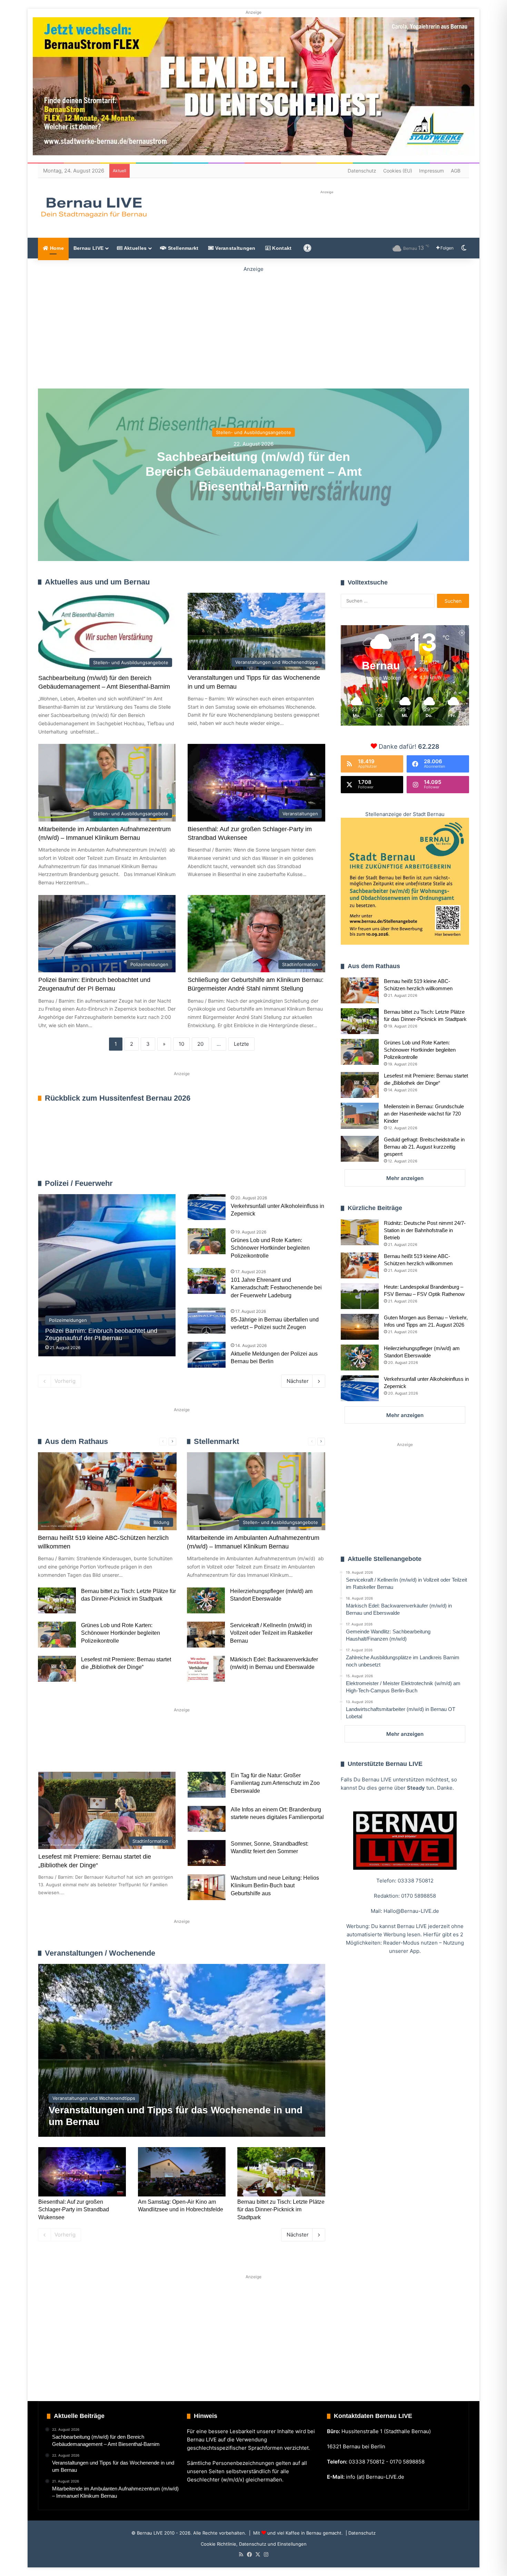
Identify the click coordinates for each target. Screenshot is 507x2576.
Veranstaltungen (235, 248)
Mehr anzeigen (405, 1178)
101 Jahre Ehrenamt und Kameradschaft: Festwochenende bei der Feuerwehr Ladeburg (276, 1288)
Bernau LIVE (88, 248)
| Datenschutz (360, 2533)
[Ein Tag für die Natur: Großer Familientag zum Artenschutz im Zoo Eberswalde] (207, 1785)
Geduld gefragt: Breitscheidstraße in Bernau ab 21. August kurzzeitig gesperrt (424, 1147)
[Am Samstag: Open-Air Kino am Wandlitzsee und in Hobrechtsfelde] (182, 2172)
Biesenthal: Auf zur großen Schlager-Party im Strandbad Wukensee (74, 2210)
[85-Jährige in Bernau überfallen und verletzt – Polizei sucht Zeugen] (207, 1321)
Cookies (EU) (398, 171)
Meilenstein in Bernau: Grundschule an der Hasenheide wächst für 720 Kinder (424, 1114)
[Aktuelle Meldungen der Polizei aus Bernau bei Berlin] (207, 1355)
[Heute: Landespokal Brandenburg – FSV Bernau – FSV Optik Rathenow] (360, 1296)
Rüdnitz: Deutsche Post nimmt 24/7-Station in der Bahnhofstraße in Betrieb (425, 1230)
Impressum (431, 171)
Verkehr (168, 1749)
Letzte (241, 1044)
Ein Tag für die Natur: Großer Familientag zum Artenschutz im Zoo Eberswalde (275, 1783)
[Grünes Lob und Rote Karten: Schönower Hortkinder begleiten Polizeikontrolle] (207, 1241)
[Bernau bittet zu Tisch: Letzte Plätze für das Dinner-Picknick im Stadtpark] (57, 1600)
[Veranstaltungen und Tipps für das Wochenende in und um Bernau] (182, 2050)
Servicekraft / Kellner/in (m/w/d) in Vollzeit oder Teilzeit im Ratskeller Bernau (271, 1633)
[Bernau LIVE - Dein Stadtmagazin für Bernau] (93, 207)
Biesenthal (295, 1749)
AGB (456, 171)
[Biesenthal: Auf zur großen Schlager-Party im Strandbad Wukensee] (82, 2172)
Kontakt (281, 248)
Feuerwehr (272, 1183)
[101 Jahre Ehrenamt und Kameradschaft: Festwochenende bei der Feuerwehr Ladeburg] (207, 1281)
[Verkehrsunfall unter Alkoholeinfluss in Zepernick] (207, 1207)
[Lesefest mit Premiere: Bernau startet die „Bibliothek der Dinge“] (57, 1669)
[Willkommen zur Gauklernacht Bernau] (254, 326)
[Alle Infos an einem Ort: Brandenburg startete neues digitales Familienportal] (207, 1819)
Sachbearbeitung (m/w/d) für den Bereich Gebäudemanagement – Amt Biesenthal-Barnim (254, 471)
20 (200, 1044)
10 (181, 1044)
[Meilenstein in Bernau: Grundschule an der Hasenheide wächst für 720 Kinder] (360, 1116)
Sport (94, 1749)
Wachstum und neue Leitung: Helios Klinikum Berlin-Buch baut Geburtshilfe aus (275, 1886)
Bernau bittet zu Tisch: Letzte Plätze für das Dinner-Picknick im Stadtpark (281, 2210)
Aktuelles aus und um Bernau (97, 582)
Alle (253, 1183)
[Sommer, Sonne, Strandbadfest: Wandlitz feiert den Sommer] (207, 1853)
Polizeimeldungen (305, 1183)
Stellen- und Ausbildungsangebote (254, 432)
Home (56, 248)
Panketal (251, 1749)
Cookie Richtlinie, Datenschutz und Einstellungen (254, 2544)
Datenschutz (362, 171)
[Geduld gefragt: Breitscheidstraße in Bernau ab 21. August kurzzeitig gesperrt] (360, 1149)
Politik (130, 1749)
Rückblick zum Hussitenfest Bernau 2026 (118, 1098)
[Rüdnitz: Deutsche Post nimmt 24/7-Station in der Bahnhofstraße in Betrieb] (360, 1232)
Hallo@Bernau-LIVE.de (411, 1911)
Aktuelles (135, 248)
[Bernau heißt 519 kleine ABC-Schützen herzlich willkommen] (360, 990)
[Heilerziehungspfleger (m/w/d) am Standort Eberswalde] (206, 1600)
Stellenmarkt (183, 248)
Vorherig (65, 1381)
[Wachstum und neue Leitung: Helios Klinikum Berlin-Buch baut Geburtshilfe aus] (207, 1887)
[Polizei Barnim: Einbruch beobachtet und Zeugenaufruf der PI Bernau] (107, 1275)
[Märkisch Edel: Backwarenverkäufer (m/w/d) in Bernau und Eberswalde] (206, 1669)
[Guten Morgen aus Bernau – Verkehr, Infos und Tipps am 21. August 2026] (360, 1327)
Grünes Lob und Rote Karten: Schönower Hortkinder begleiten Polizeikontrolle (270, 1248)
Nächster (298, 1381)
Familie (57, 1749)
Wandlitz (209, 1749)
